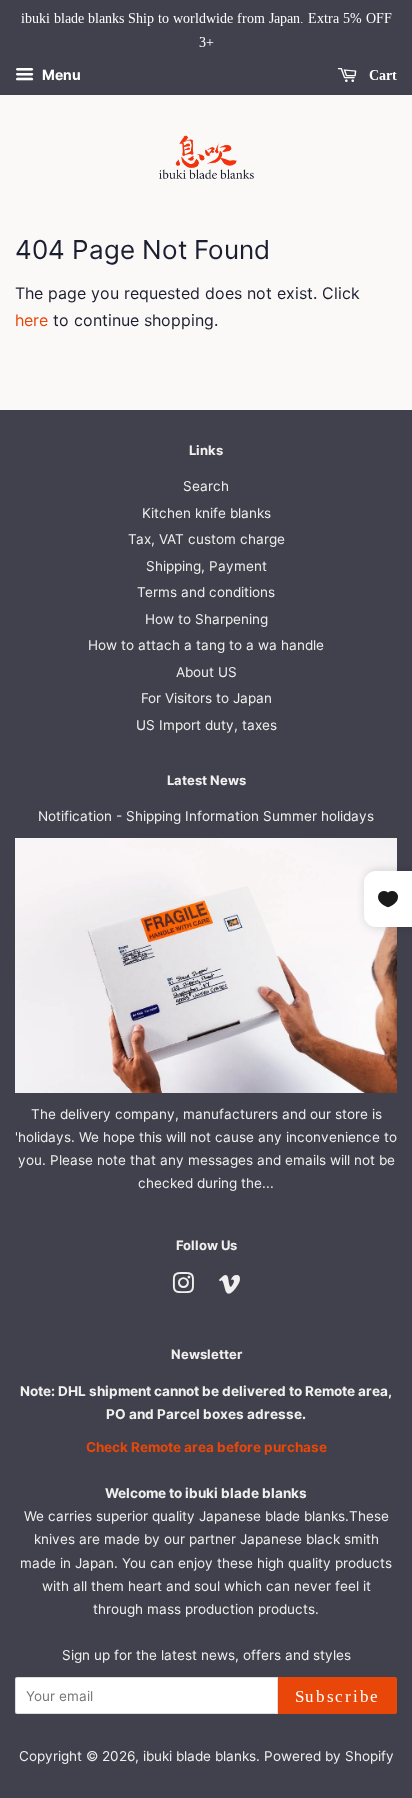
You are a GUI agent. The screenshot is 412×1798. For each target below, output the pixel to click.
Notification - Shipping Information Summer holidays (206, 816)
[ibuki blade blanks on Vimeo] (230, 1287)
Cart (381, 74)
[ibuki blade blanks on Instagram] (183, 1287)
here (31, 320)
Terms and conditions (206, 592)
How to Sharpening (206, 619)
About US (206, 672)
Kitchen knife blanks (206, 513)
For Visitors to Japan (206, 698)
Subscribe (337, 1696)
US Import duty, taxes (206, 725)
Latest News (206, 780)
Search (206, 486)
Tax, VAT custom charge (206, 539)
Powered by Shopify (329, 1756)
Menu (60, 74)
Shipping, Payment (206, 566)
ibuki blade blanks (199, 1756)
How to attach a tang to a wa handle (206, 645)
